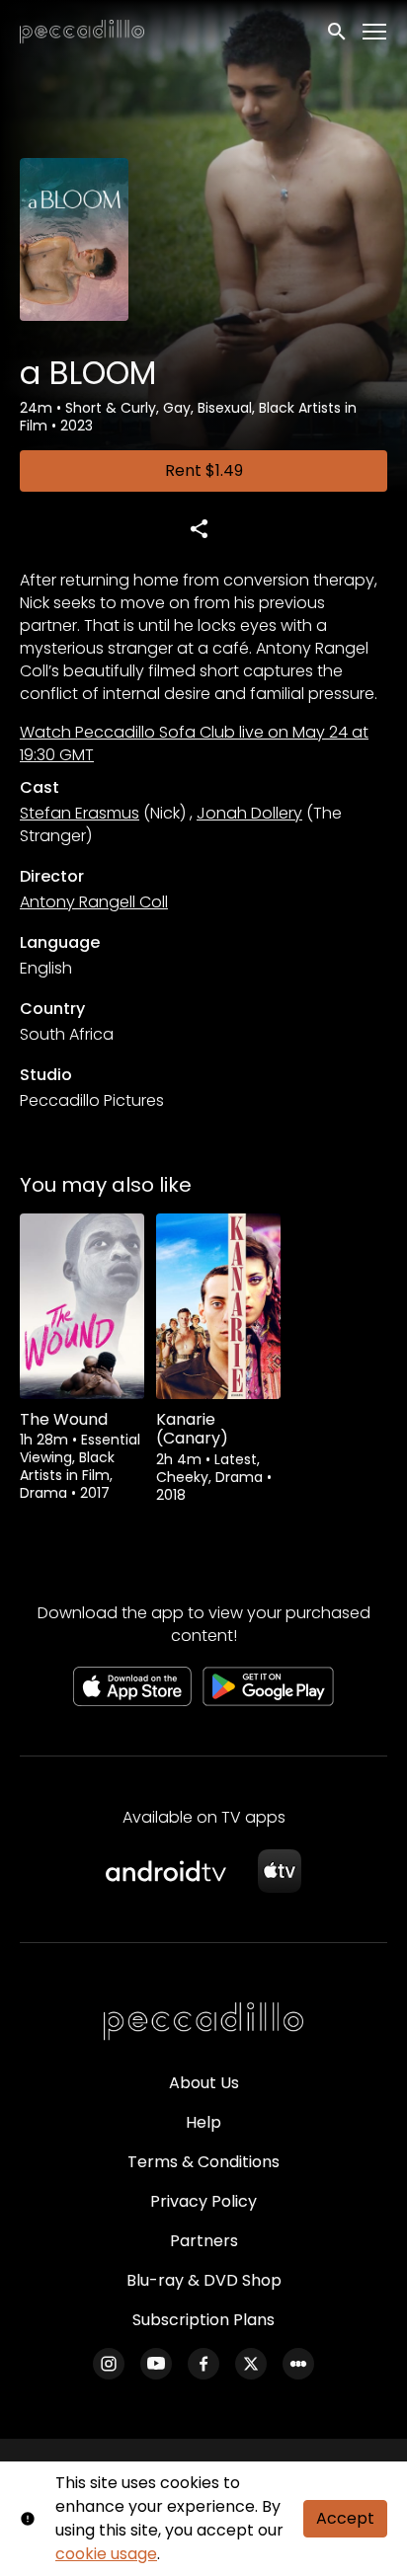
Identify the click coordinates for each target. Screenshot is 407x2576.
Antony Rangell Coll (94, 902)
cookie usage (106, 2554)
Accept (345, 2518)
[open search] (338, 32)
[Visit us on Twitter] (251, 2364)
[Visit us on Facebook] (203, 2364)
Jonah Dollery (249, 813)
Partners (204, 2241)
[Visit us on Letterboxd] (298, 2364)
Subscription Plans (203, 2320)
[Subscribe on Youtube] (156, 2364)
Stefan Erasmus (80, 813)
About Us (204, 2083)
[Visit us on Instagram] (109, 2364)
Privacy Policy (203, 2201)
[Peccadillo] (203, 2022)
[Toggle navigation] (375, 32)
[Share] (199, 528)
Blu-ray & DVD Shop (204, 2280)
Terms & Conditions (203, 2162)
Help (203, 2122)
